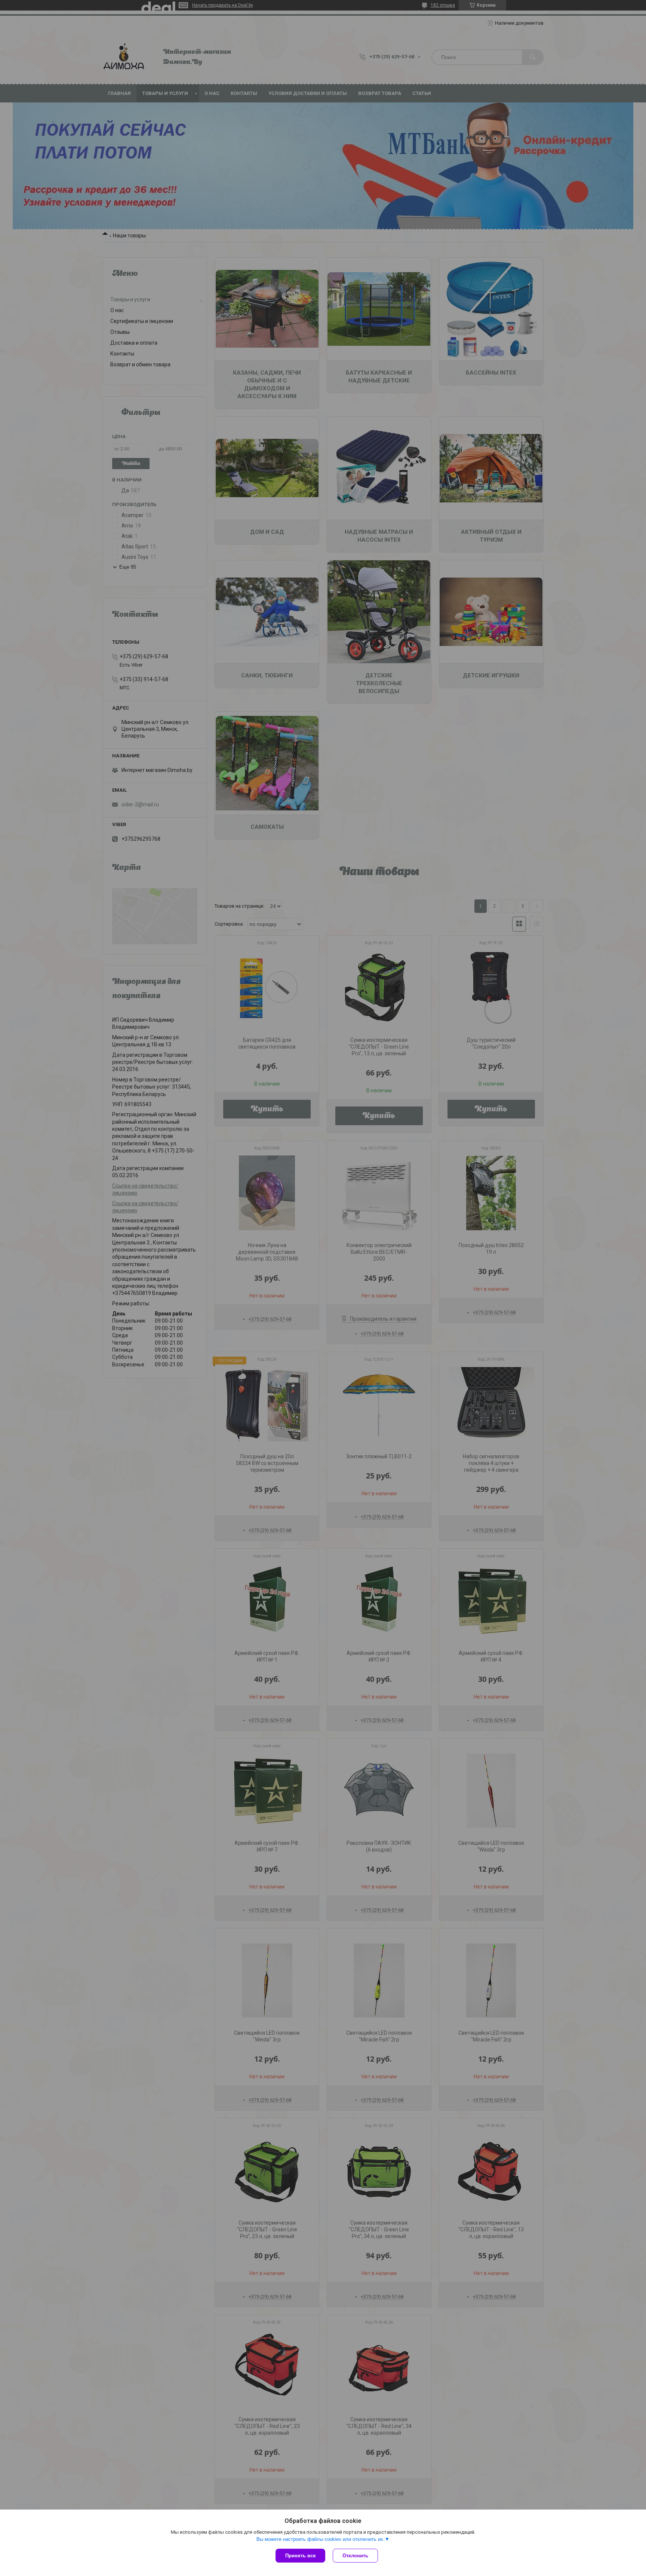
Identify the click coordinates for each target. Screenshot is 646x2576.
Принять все (300, 2556)
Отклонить (355, 2556)
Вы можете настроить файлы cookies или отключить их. (321, 2539)
